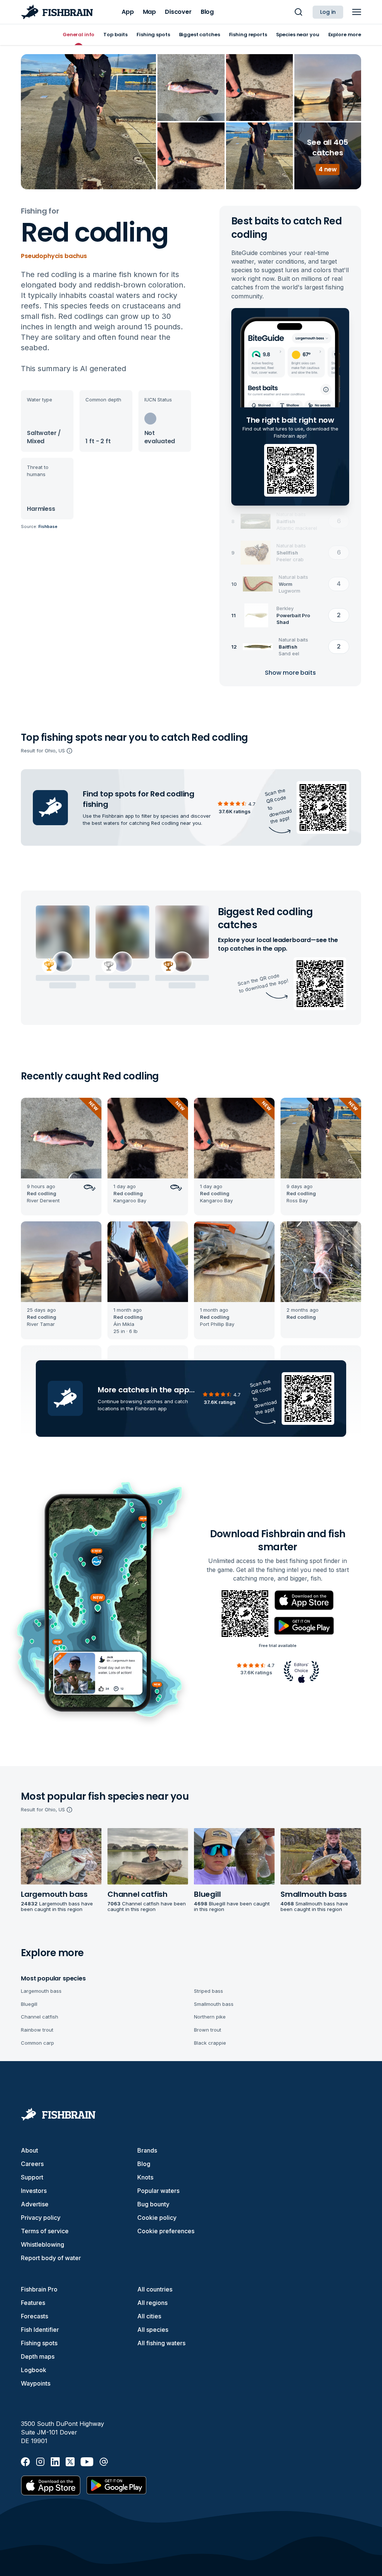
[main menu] (357, 12)
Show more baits (290, 673)
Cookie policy (157, 2218)
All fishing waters (161, 2343)
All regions (152, 2303)
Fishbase (48, 526)
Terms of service (45, 2231)
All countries (155, 2289)
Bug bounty (153, 2204)
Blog (144, 2164)
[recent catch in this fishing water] (61, 1157)
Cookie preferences (166, 2231)
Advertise (35, 2204)
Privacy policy (41, 2218)
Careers (32, 2164)
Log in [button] (328, 12)
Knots (145, 2177)
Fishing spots (39, 2343)
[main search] (298, 12)
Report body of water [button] (51, 2258)
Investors (34, 2191)
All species (153, 2330)
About (29, 2150)
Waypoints (36, 2383)
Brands (147, 2150)
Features (33, 2303)
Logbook (34, 2370)
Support (32, 2177)
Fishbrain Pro (39, 2289)
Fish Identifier (40, 2330)
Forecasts (35, 2316)
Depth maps (38, 2356)
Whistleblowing (43, 2244)
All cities (149, 2316)
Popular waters (158, 2191)
